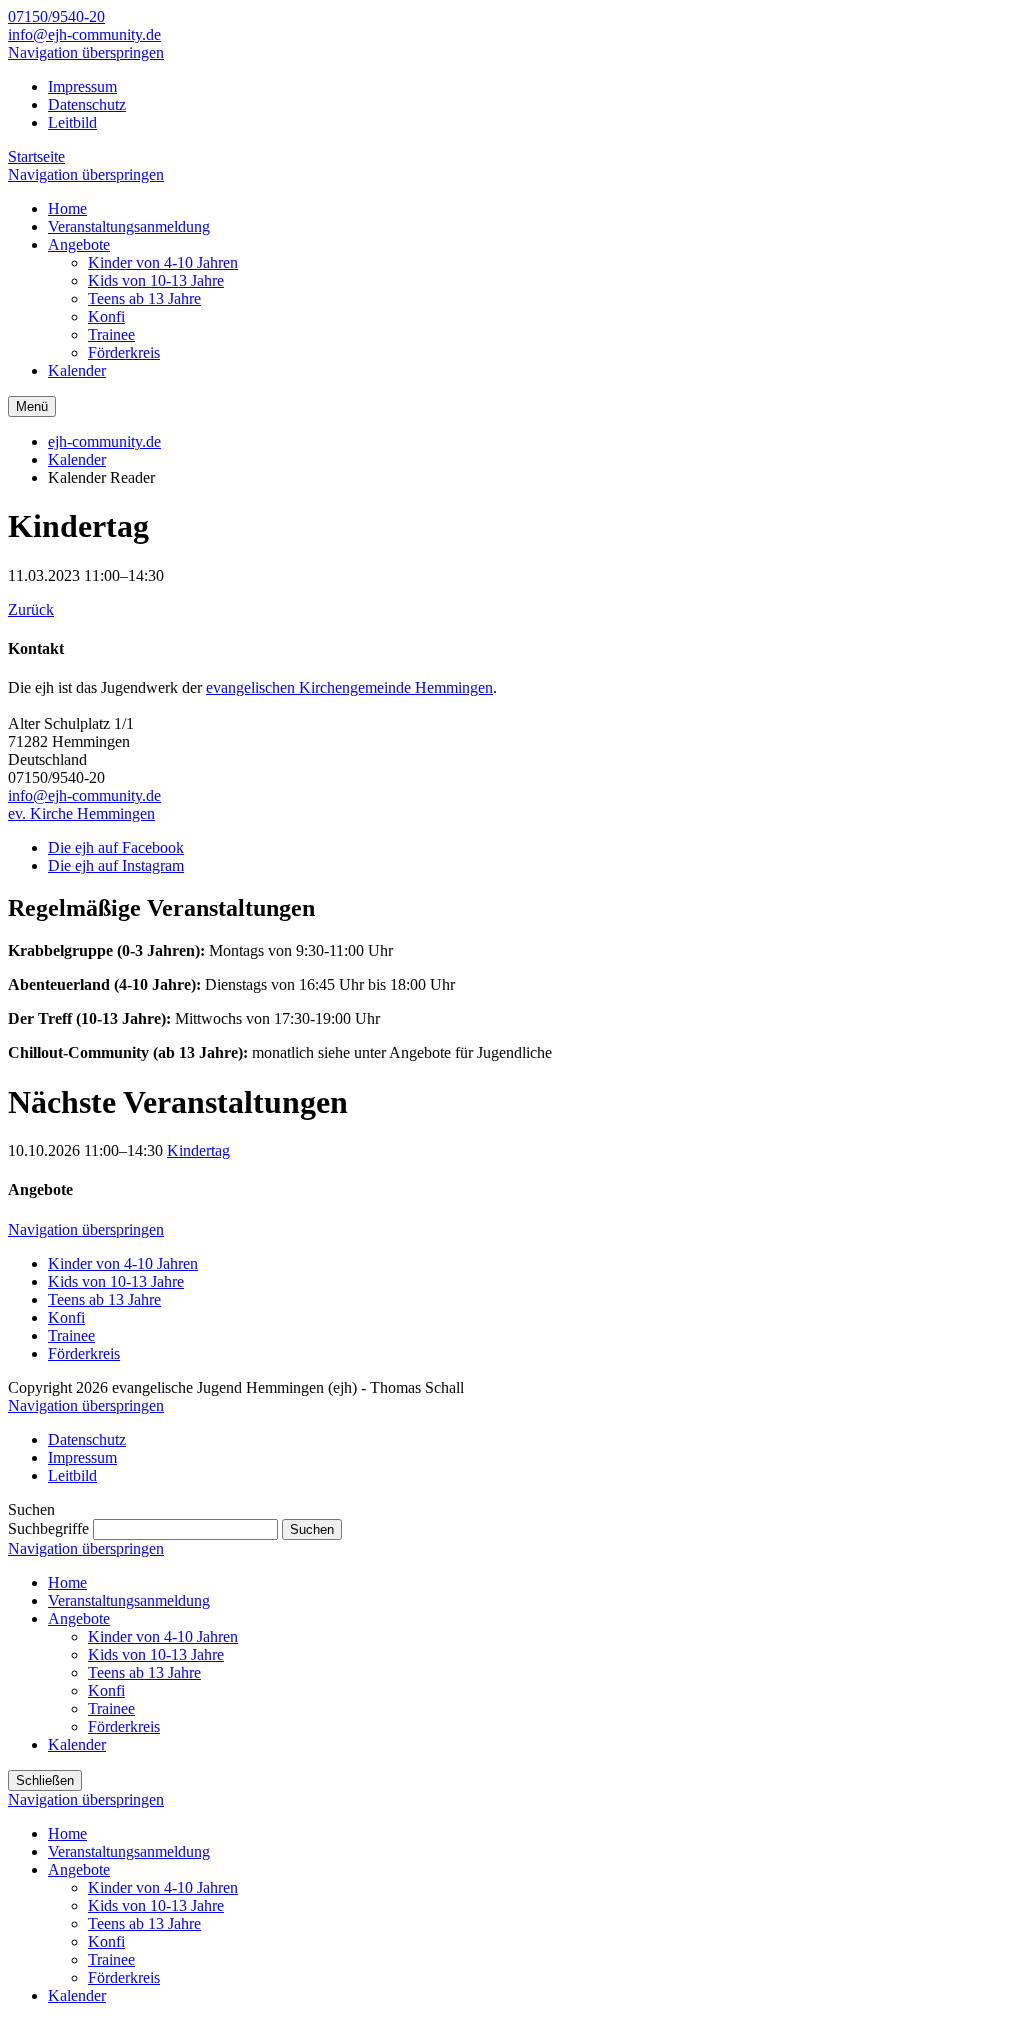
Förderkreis (84, 1353)
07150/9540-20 (56, 16)
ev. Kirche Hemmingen (81, 813)
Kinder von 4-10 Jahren (123, 1263)
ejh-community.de (104, 441)
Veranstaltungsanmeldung (129, 1600)
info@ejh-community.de (84, 34)
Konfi (66, 1317)
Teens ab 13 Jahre (104, 1299)
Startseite (36, 156)
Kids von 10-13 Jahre (116, 1281)
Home (67, 1582)
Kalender (77, 459)
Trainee (71, 1335)
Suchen (312, 1529)
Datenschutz (87, 104)
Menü (32, 406)
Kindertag (198, 1150)
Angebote (79, 1618)
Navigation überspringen (86, 52)
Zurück (31, 609)
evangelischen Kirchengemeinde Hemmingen (349, 687)
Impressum (82, 86)
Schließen (45, 1780)
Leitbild (72, 122)
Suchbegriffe (48, 1528)
